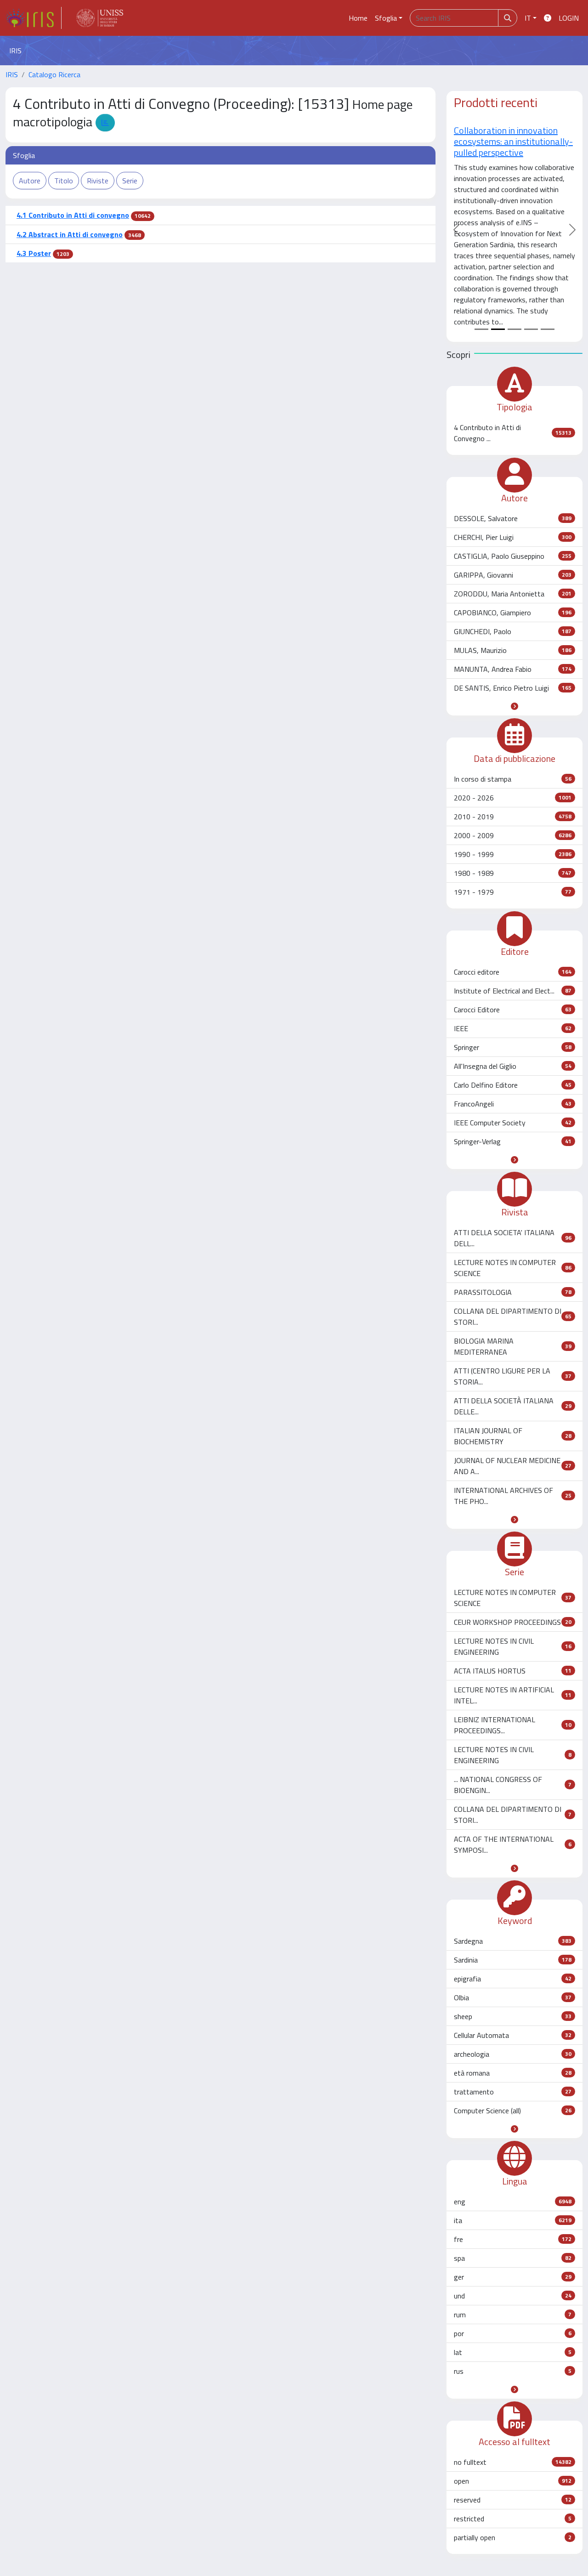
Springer (513, 1047)
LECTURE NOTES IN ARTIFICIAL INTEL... (513, 1695)
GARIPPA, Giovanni (513, 575)
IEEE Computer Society (513, 1123)
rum (513, 2315)
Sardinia (513, 1960)
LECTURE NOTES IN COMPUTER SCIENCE (513, 1268)
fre (513, 2239)
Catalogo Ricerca (54, 74)
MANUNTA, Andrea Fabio (513, 669)
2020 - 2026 (513, 798)
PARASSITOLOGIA (513, 1292)
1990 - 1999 (513, 854)
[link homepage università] (100, 18)
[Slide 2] (498, 329)
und (513, 2296)
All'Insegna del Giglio (513, 1066)
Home (358, 18)
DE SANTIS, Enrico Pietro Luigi (513, 688)
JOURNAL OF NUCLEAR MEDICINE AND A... (513, 1466)
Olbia (513, 1997)
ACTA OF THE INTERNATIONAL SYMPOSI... (513, 1844)
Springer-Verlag (513, 1141)
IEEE (513, 1028)
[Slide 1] (481, 329)
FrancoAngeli (513, 1104)
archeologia (513, 2054)
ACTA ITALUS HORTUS (513, 1671)
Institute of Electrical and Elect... (513, 991)
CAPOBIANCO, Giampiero (513, 613)
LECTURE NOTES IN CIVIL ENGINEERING (513, 1646)
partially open (513, 2537)
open (513, 2481)
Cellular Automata (513, 2035)
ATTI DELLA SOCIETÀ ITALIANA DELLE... (513, 1406)
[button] (514, 706)
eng (513, 2202)
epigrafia (513, 1979)
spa (513, 2258)
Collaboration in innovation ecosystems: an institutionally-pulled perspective (494, 141)
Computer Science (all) (513, 2111)
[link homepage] (34, 18)
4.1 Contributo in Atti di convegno (73, 215)
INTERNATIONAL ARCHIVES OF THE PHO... (513, 1496)
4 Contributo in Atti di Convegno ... (513, 433)
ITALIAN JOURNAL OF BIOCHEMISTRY (513, 1436)
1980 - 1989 (513, 873)
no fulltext (513, 2462)
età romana (513, 2073)
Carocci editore (513, 972)
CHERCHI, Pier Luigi (513, 537)
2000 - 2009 (513, 835)
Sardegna (513, 1941)
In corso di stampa (513, 779)
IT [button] (528, 18)
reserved (513, 2500)
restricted (513, 2519)
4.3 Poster (34, 253)
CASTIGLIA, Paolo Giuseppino (513, 556)
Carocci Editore (513, 1010)
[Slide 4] (531, 329)
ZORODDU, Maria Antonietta (513, 594)
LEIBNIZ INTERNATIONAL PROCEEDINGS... (513, 1725)
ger (513, 2277)
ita (513, 2220)
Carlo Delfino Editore (513, 1085)
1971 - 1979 (513, 892)
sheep (513, 2016)
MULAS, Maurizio (513, 650)
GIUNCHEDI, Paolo (513, 631)
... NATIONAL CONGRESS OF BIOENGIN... (513, 1785)
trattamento (513, 2092)
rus (513, 2371)
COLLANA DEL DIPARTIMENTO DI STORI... (513, 1316)
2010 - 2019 (513, 817)
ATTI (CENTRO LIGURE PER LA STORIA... (513, 1376)
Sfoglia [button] (386, 18)
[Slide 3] (514, 329)
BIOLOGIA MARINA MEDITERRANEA (513, 1346)
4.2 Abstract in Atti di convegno (70, 234)
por (513, 2333)
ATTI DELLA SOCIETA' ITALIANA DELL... (513, 1238)
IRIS (12, 74)
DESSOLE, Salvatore (513, 518)
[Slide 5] (548, 329)
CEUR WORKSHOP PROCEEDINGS (513, 1622)
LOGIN (569, 18)
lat (513, 2352)
